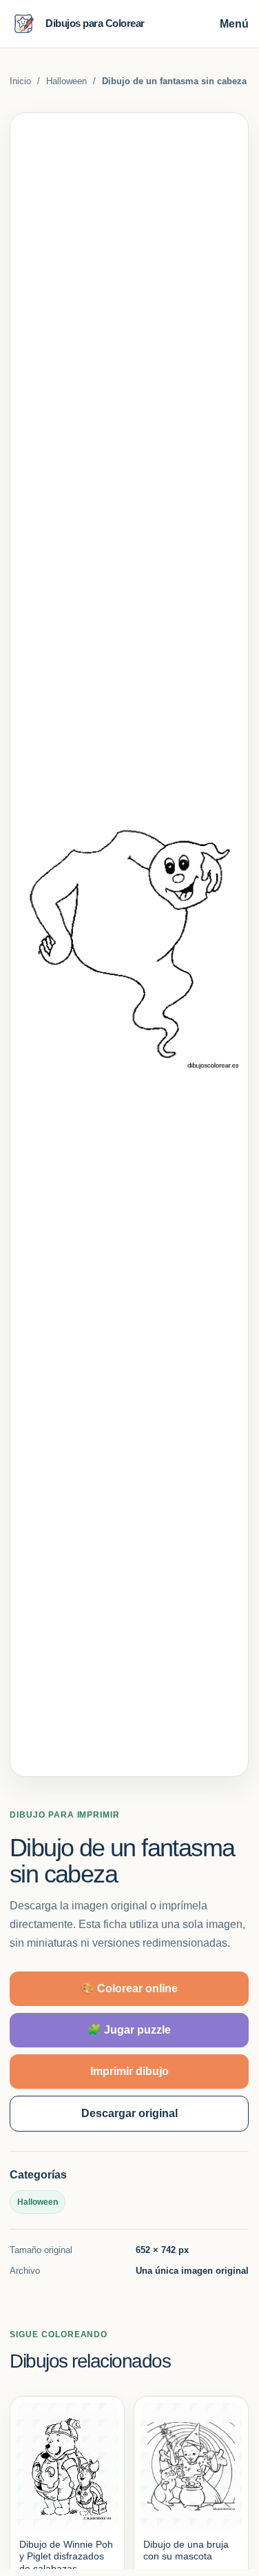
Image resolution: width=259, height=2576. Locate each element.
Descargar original (129, 2113)
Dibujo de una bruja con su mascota (186, 2550)
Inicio (20, 81)
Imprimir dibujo (129, 2071)
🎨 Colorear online (129, 1988)
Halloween (66, 81)
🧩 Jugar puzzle (129, 2030)
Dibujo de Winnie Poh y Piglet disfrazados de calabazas (66, 2556)
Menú (234, 24)
